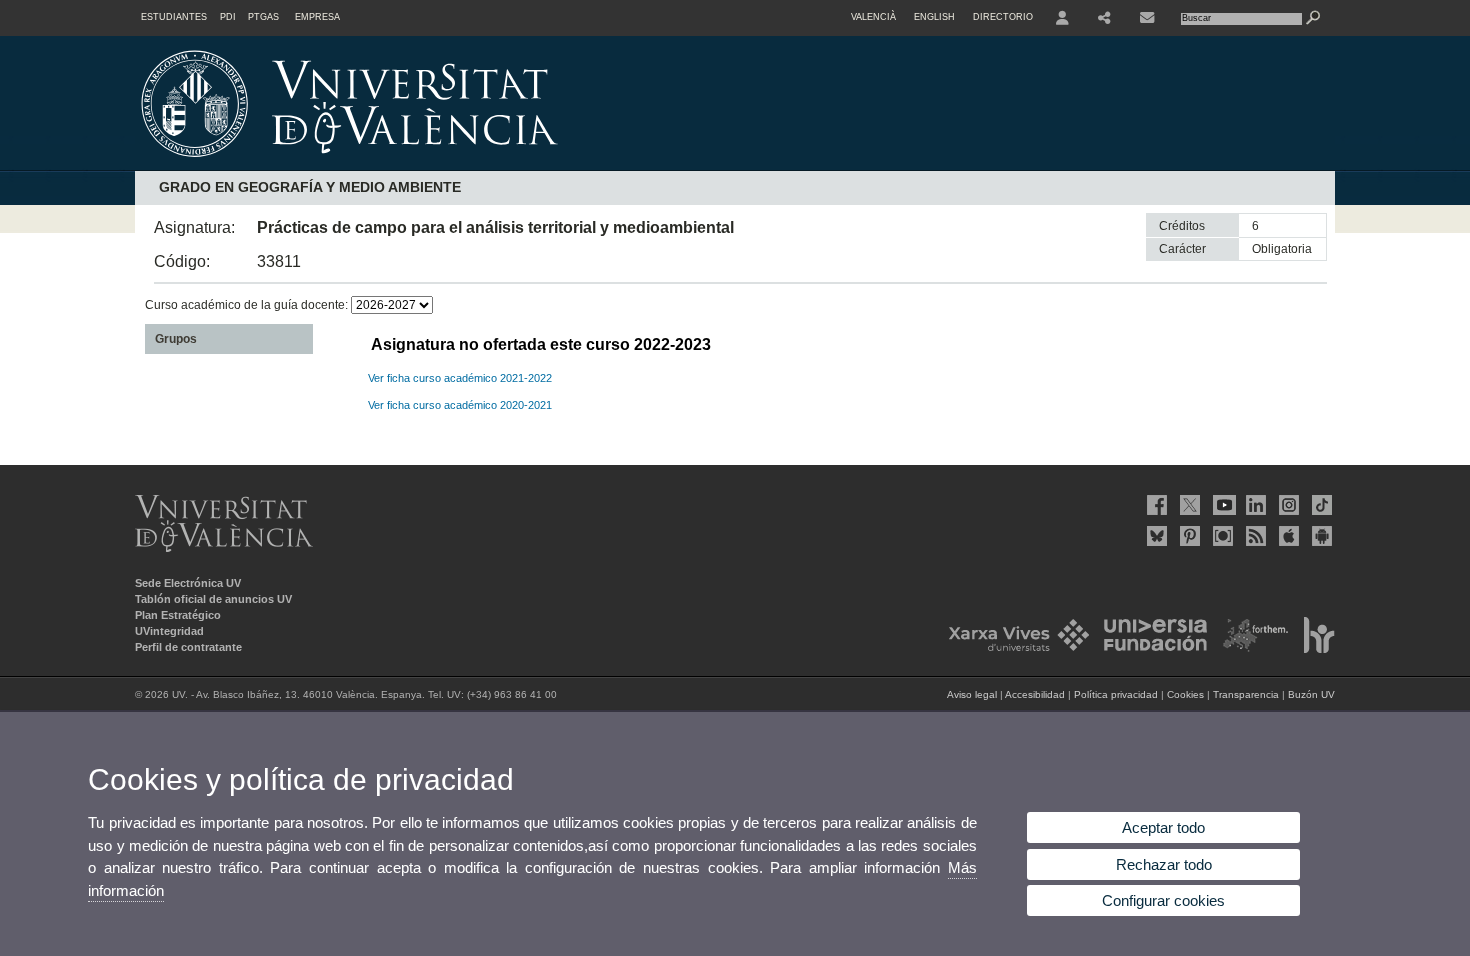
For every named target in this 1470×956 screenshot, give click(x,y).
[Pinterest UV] (1188, 536)
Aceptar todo (1163, 827)
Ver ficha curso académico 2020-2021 (460, 405)
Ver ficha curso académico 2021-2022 (460, 378)
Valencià (873, 17)
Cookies (1185, 694)
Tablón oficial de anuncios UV (213, 599)
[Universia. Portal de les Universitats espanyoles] (1150, 649)
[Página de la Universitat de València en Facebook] (1155, 505)
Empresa (317, 17)
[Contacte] (1149, 18)
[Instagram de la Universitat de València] (1287, 505)
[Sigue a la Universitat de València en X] (1188, 505)
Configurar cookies (1163, 900)
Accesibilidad (1035, 694)
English (934, 17)
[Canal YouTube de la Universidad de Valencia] (1221, 505)
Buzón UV (1311, 694)
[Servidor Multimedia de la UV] (1221, 536)
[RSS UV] (1254, 536)
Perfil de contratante (188, 647)
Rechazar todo (1164, 864)
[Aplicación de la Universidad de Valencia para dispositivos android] (1320, 536)
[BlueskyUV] (1155, 536)
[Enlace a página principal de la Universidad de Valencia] (520, 164)
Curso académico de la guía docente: (248, 305)
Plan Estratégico (178, 615)
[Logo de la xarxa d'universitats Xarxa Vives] (1013, 649)
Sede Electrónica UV (188, 583)
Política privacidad (1116, 694)
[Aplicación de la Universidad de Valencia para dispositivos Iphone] (1287, 536)
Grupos (176, 339)
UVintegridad (169, 631)
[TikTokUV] (1320, 505)
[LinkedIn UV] (1254, 505)
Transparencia (1246, 694)
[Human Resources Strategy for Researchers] (1313, 649)
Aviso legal (972, 694)
